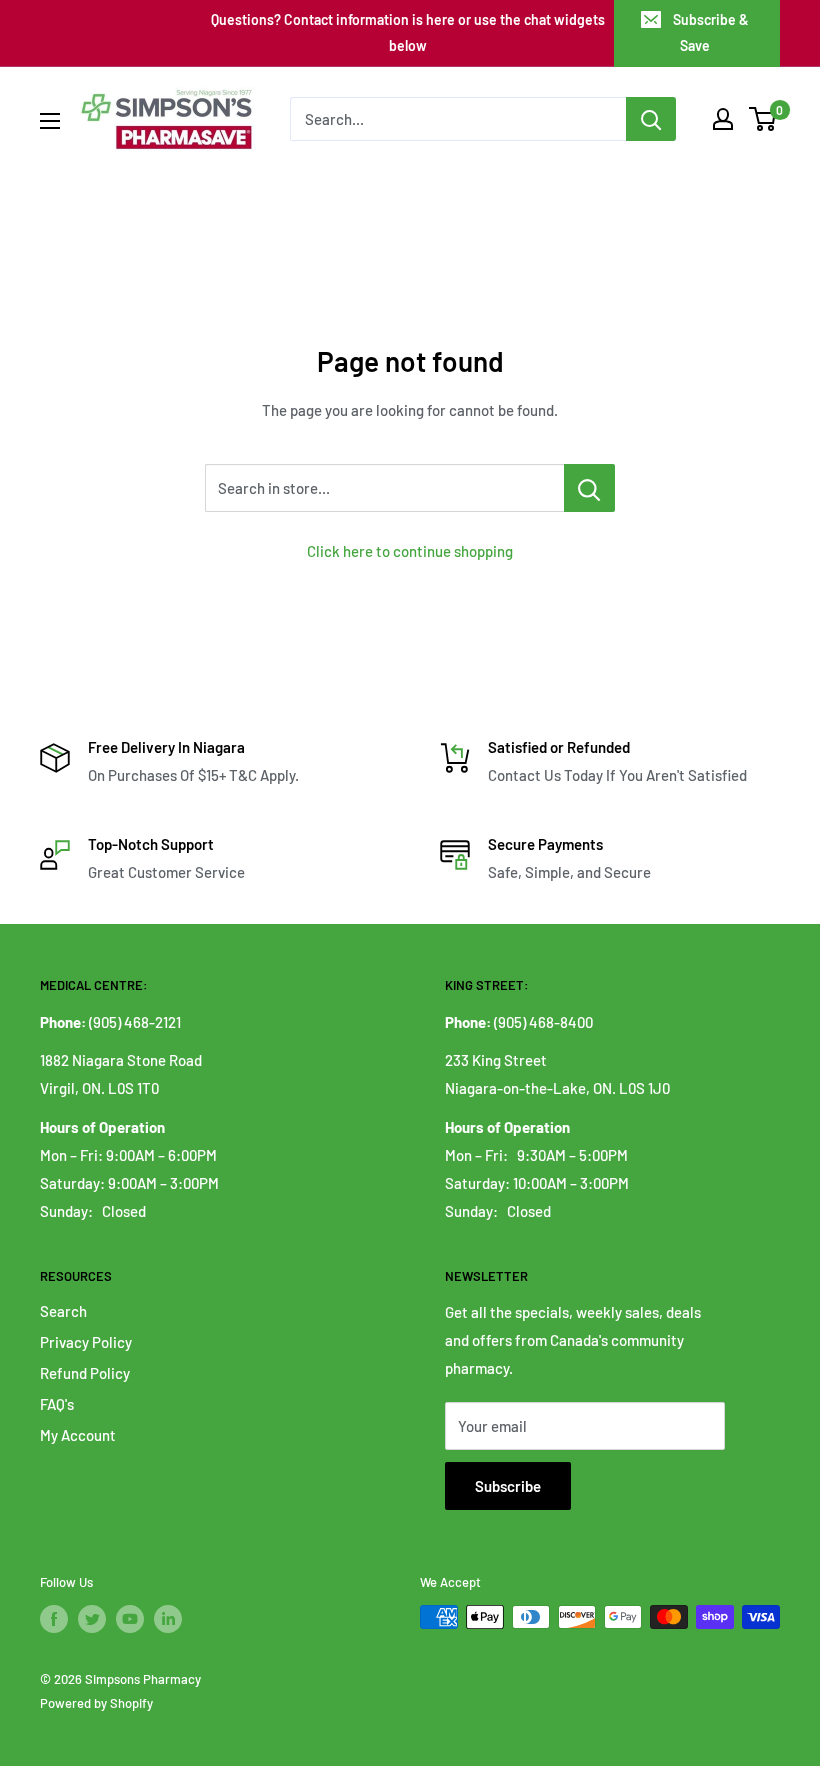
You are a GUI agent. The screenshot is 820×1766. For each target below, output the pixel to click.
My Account (78, 1435)
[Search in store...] (589, 488)
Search (63, 1311)
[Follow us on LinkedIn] (168, 1619)
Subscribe (508, 1486)
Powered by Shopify (96, 1703)
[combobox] (458, 119)
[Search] (651, 119)
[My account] (723, 119)
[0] (763, 119)
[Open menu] (50, 121)
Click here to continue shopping (410, 551)
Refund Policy (85, 1373)
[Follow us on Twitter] (92, 1619)
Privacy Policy (86, 1342)
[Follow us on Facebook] (54, 1619)
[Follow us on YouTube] (130, 1619)
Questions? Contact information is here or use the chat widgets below (408, 32)
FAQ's (57, 1404)
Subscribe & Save (711, 32)
